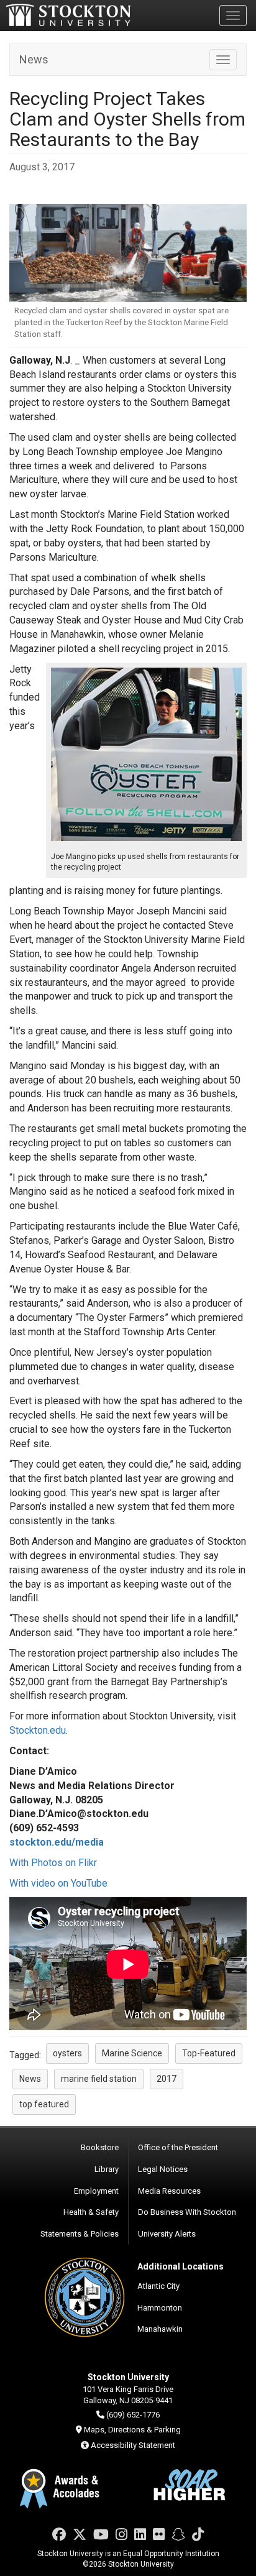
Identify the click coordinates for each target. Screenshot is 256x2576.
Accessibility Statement (133, 2445)
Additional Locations (181, 2266)
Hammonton (160, 2308)
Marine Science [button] (132, 2053)
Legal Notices (163, 2169)
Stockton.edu (38, 1730)
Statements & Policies (80, 2234)
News (34, 59)
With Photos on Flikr (53, 1863)
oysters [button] (67, 2053)
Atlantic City (158, 2286)
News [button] (30, 2079)
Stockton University (68, 15)
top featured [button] (44, 2104)
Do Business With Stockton (187, 2212)
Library (107, 2169)
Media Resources (169, 2191)
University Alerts (167, 2234)
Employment (96, 2191)
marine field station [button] (99, 2079)
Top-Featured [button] (209, 2053)
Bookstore (100, 2147)
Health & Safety (91, 2212)
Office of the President (178, 2147)
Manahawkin (160, 2329)
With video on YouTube (58, 1883)
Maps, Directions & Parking (132, 2430)
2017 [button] (167, 2079)
